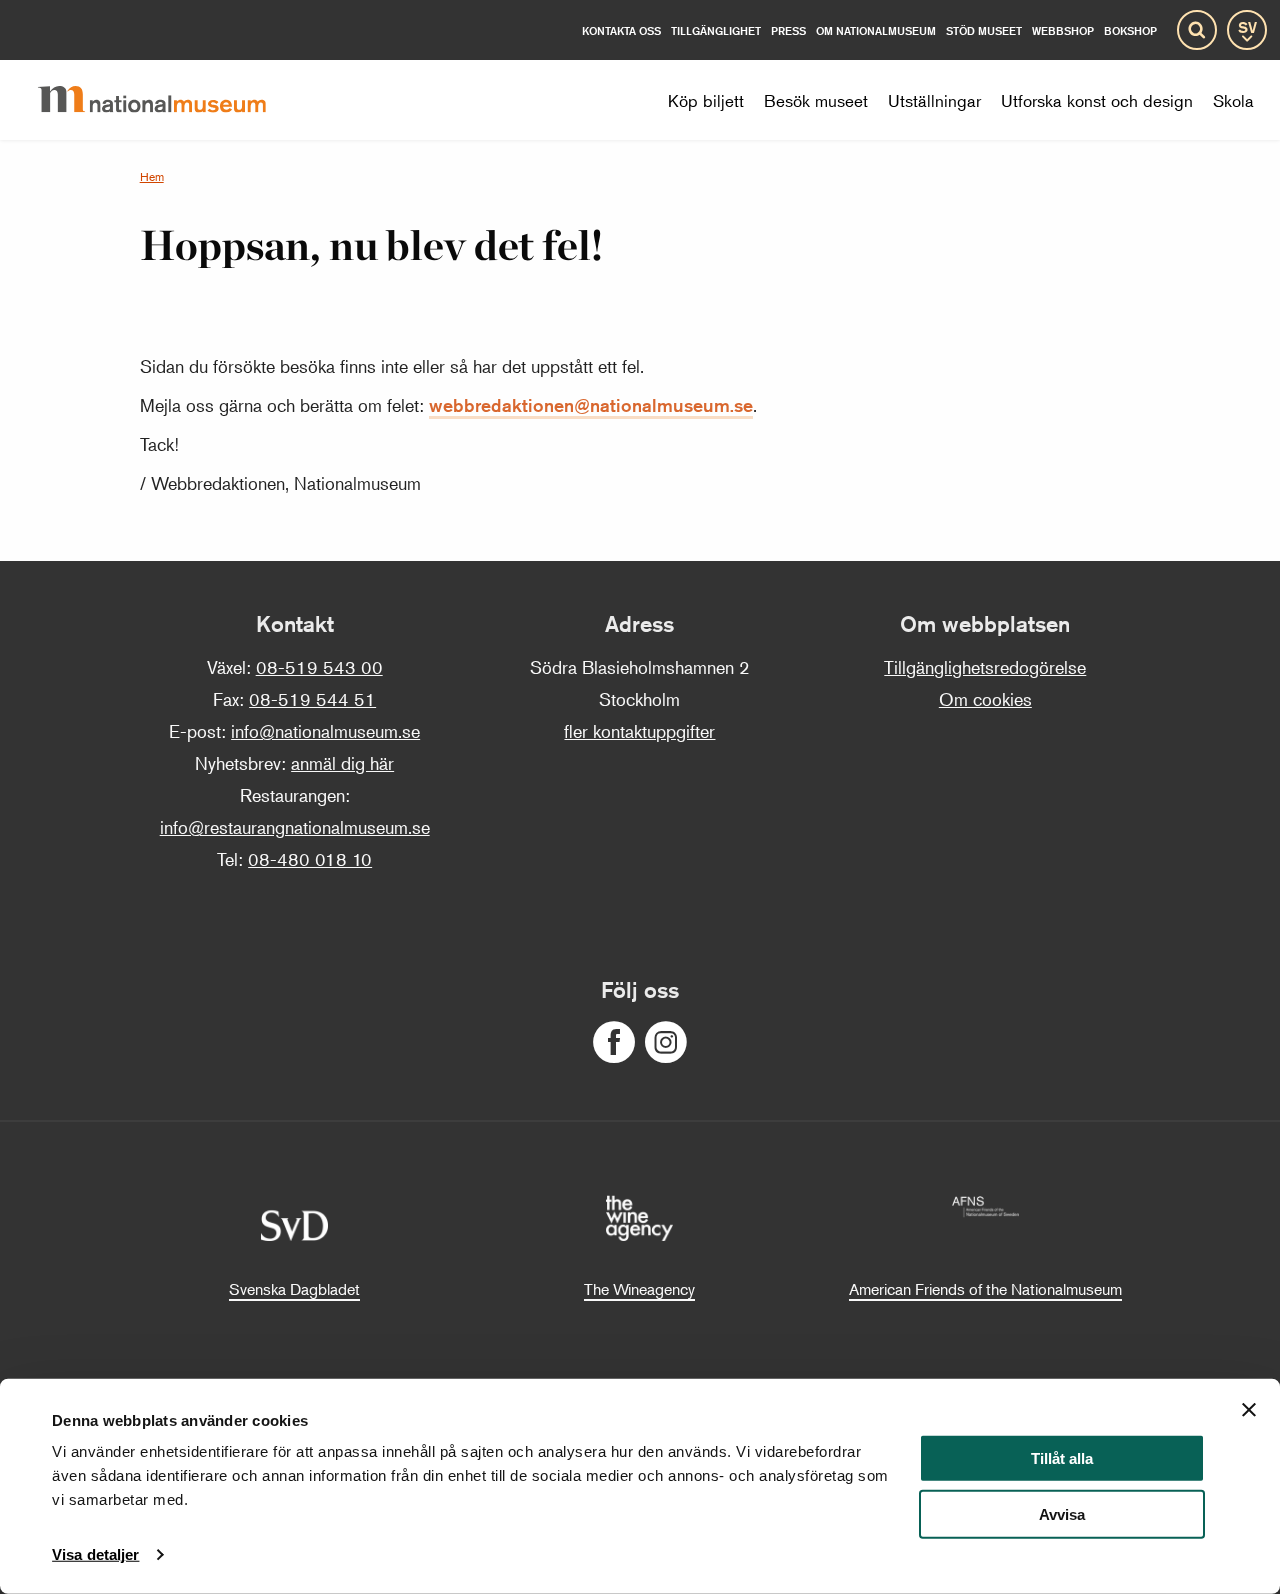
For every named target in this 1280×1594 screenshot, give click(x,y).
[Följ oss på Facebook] (614, 1042)
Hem (152, 176)
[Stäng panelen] (1249, 1410)
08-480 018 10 (310, 859)
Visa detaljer (95, 1554)
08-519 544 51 (312, 699)
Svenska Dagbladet (294, 1289)
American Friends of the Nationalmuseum (985, 1289)
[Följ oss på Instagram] (666, 1042)
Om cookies (985, 699)
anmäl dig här (342, 763)
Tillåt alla (1062, 1458)
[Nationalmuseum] (168, 100)
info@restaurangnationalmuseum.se (295, 827)
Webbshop (1063, 30)
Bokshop (1130, 30)
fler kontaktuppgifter (639, 731)
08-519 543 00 (319, 667)
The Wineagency (639, 1289)
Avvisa (1062, 1514)
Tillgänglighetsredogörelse (985, 667)
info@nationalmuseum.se (325, 731)
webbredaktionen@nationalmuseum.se (591, 405)
